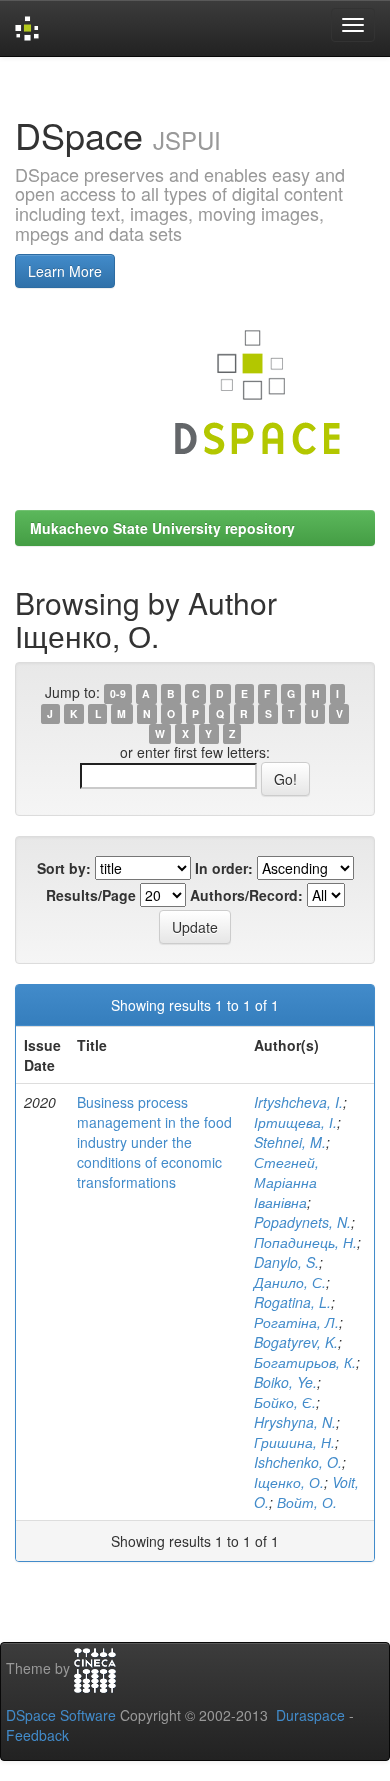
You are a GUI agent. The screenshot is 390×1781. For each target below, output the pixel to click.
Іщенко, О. (289, 1482)
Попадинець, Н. (305, 1242)
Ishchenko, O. (298, 1462)
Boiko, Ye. (285, 1382)
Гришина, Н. (294, 1442)
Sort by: (64, 868)
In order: (224, 868)
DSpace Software (61, 1715)
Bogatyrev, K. (296, 1342)
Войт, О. (307, 1502)
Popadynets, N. (302, 1222)
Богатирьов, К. (305, 1362)
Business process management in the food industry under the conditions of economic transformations (154, 1142)
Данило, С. (290, 1282)
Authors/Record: (246, 895)
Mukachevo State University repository (162, 528)
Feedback (37, 1735)
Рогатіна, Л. (296, 1322)
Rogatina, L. (292, 1302)
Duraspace (310, 1715)
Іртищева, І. (295, 1122)
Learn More (65, 271)
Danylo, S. (286, 1262)
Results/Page (91, 895)
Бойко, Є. (285, 1402)
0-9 (118, 693)
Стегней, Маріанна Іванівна (286, 1182)
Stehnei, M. (290, 1142)
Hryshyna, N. (295, 1422)
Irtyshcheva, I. (298, 1102)
